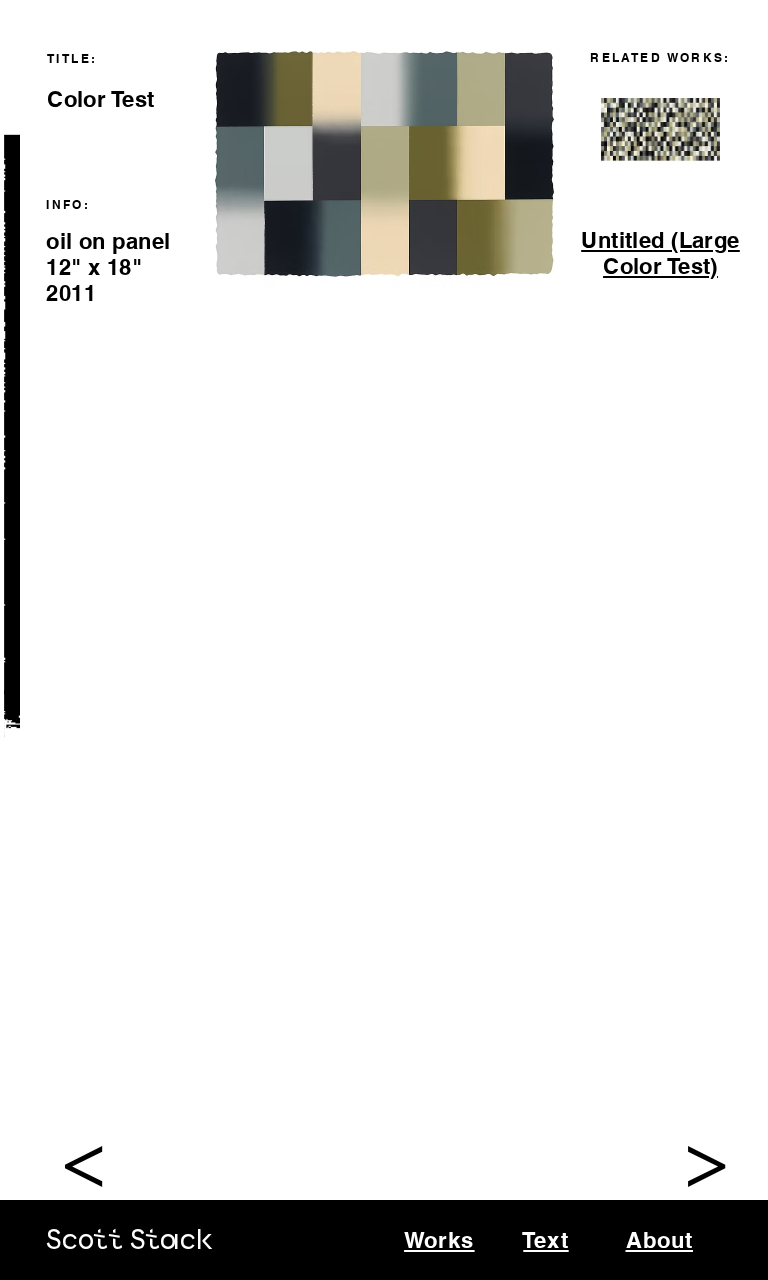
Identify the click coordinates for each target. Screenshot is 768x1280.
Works (439, 1240)
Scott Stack (129, 1241)
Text (545, 1240)
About (660, 1240)
